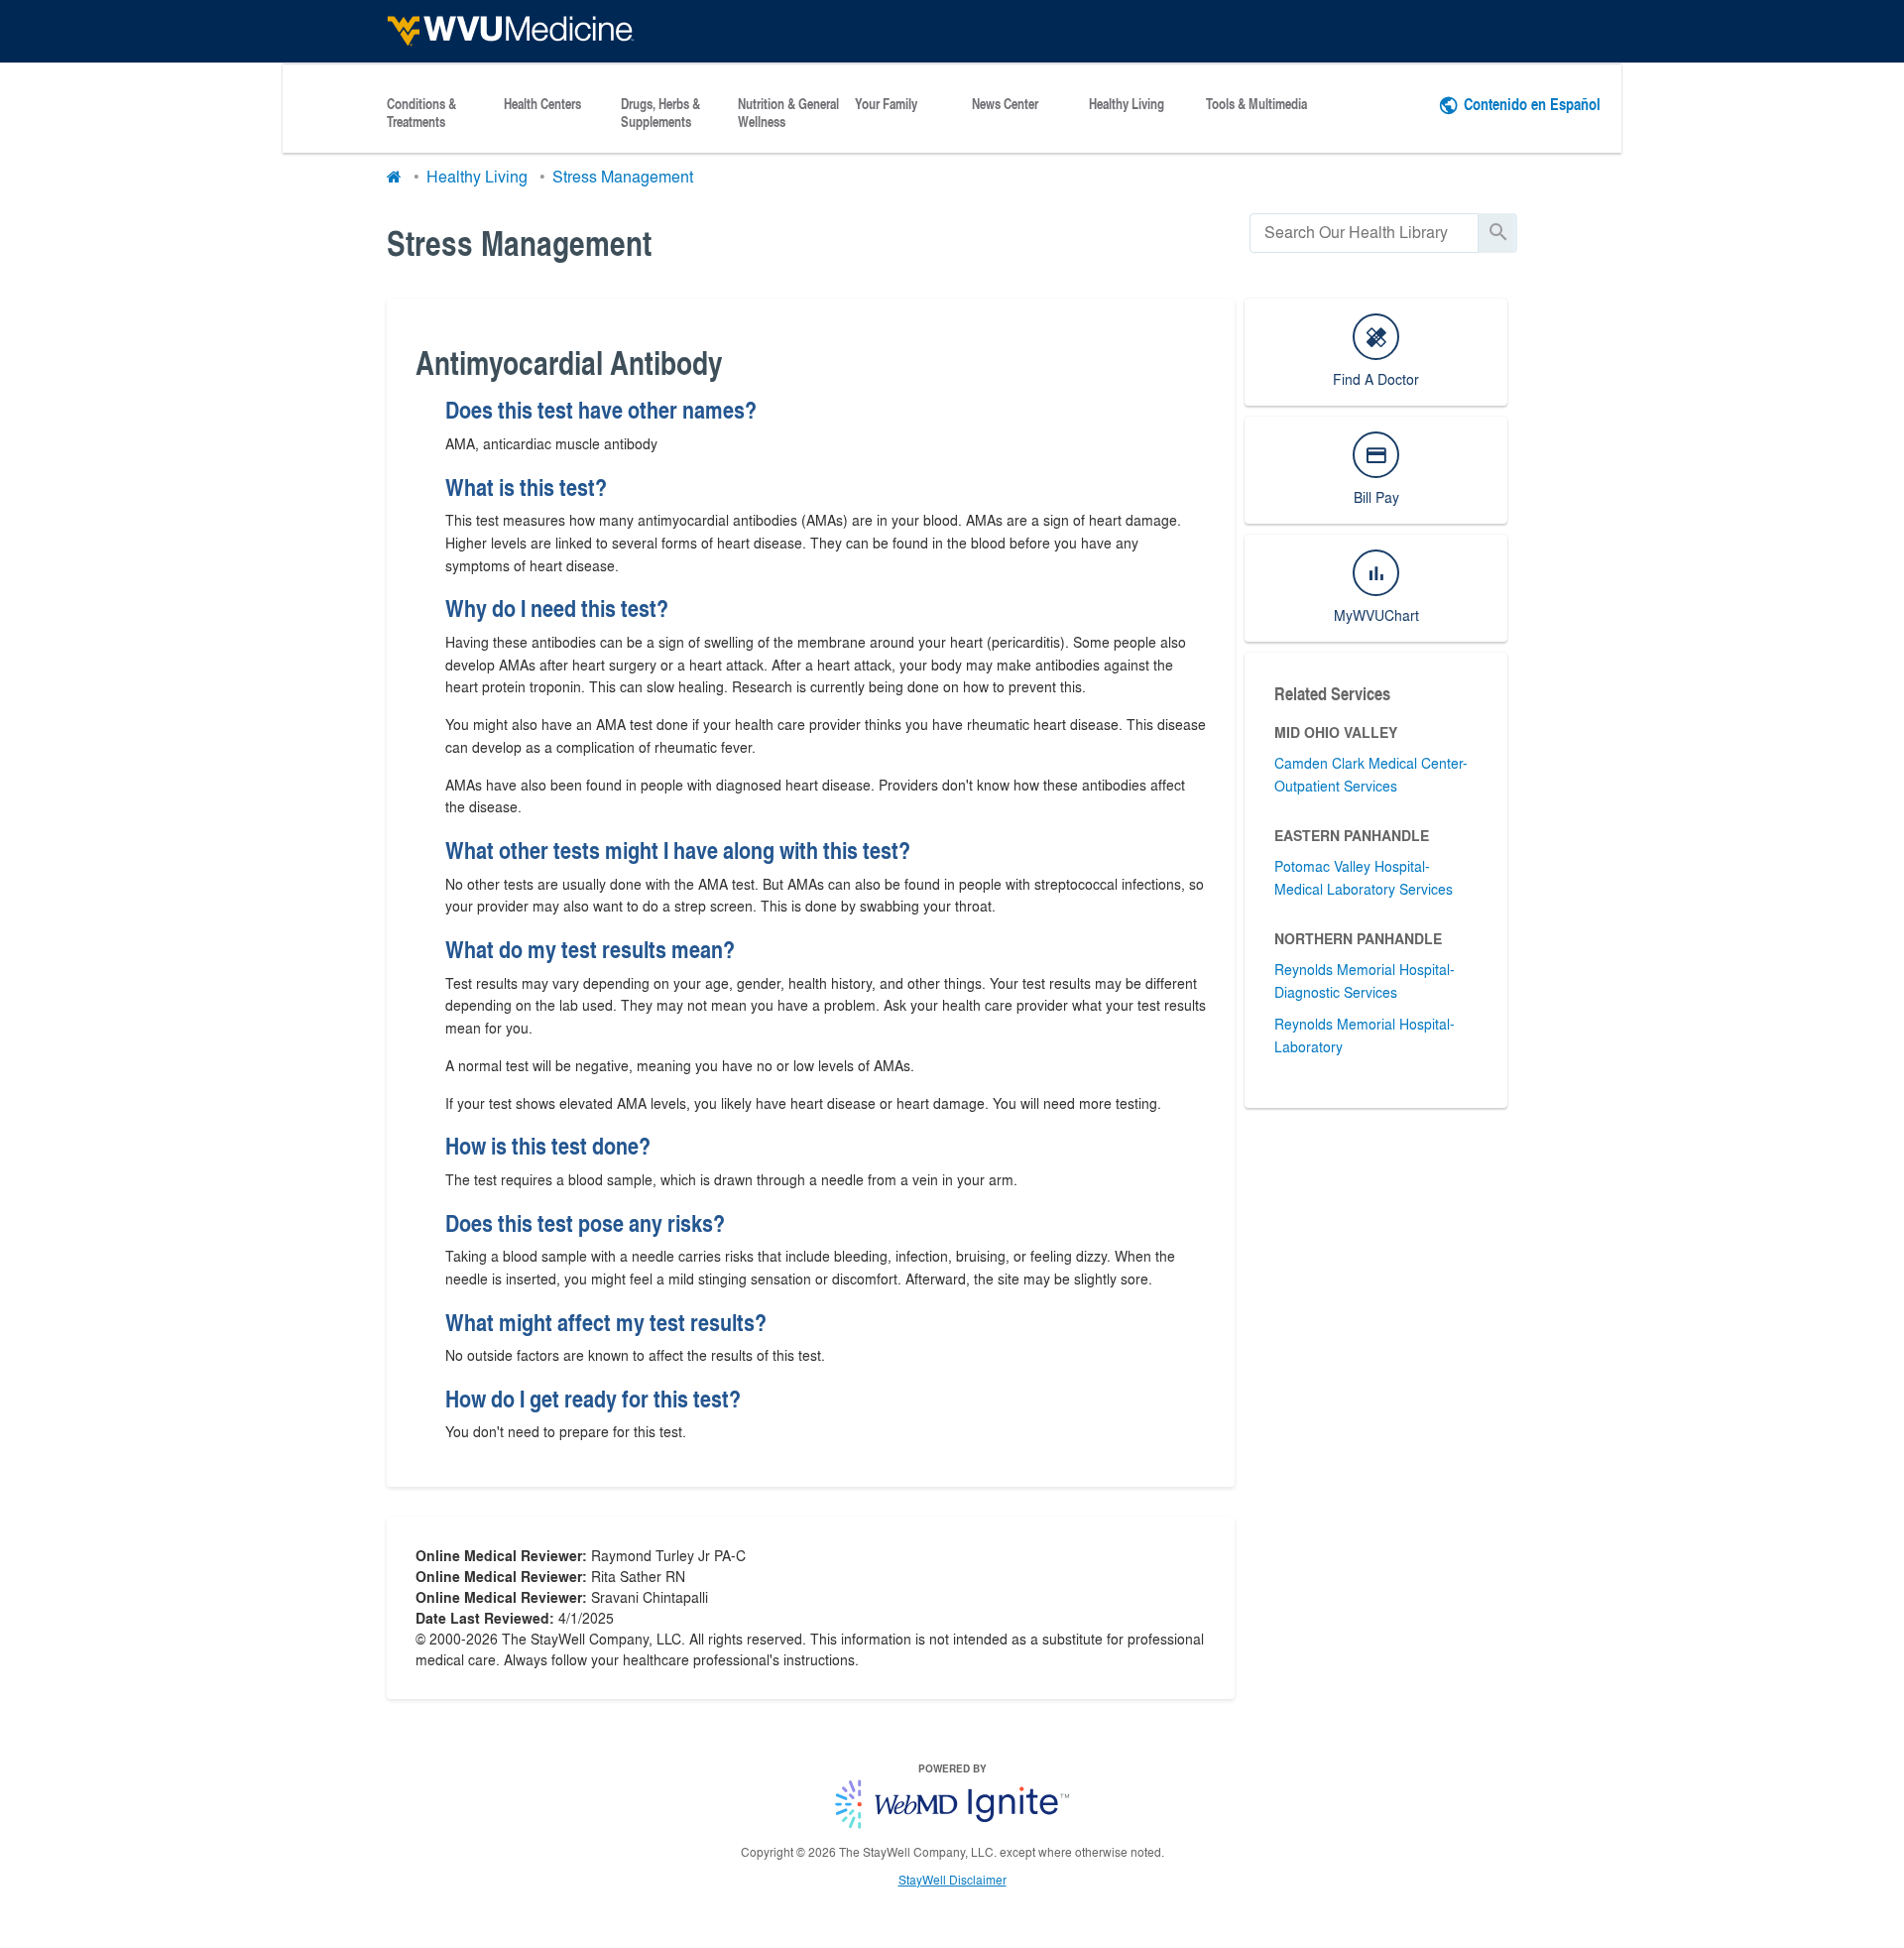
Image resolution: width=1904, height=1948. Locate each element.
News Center (1005, 104)
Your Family (886, 104)
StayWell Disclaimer (952, 1880)
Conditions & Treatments (421, 113)
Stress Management (623, 176)
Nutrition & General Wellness (788, 113)
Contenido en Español (1532, 104)
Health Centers (542, 104)
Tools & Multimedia (1256, 104)
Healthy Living (1127, 104)
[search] (1364, 233)
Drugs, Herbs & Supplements (660, 113)
